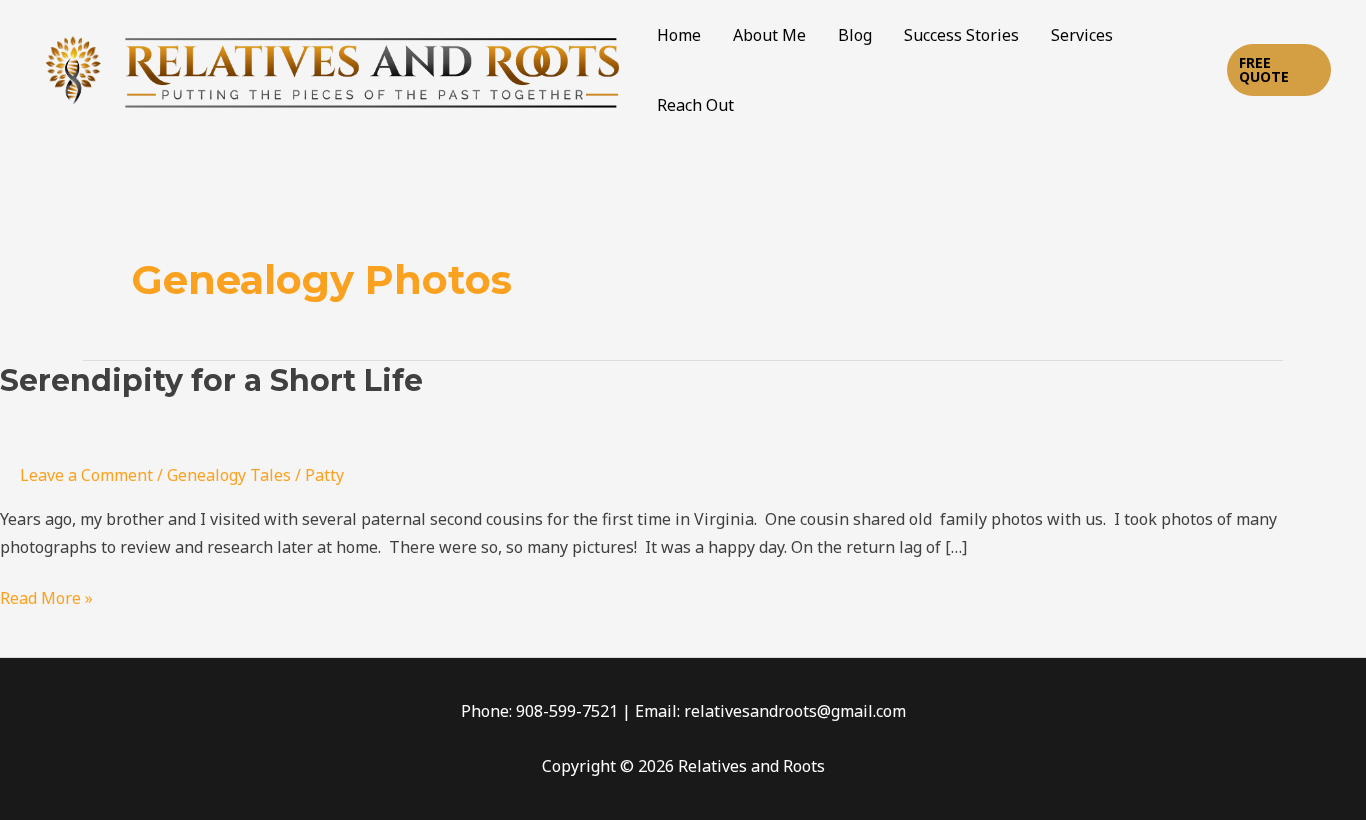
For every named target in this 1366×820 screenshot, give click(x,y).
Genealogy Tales (229, 475)
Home (679, 35)
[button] (1279, 70)
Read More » (46, 597)
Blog (855, 35)
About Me (769, 35)
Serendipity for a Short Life (211, 380)
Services (1082, 35)
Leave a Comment (86, 475)
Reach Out (695, 105)
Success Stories (961, 35)
